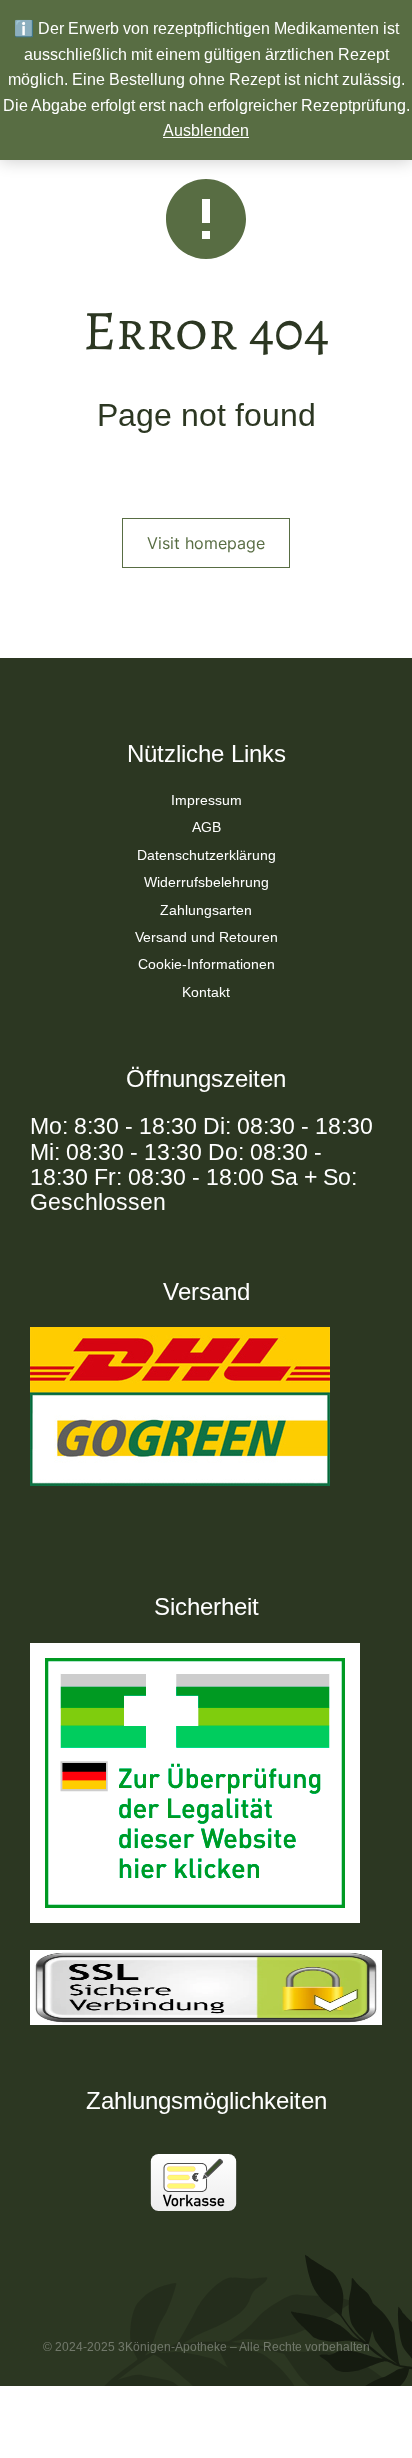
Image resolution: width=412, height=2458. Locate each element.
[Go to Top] (371, 2417)
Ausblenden (206, 130)
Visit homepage (206, 543)
